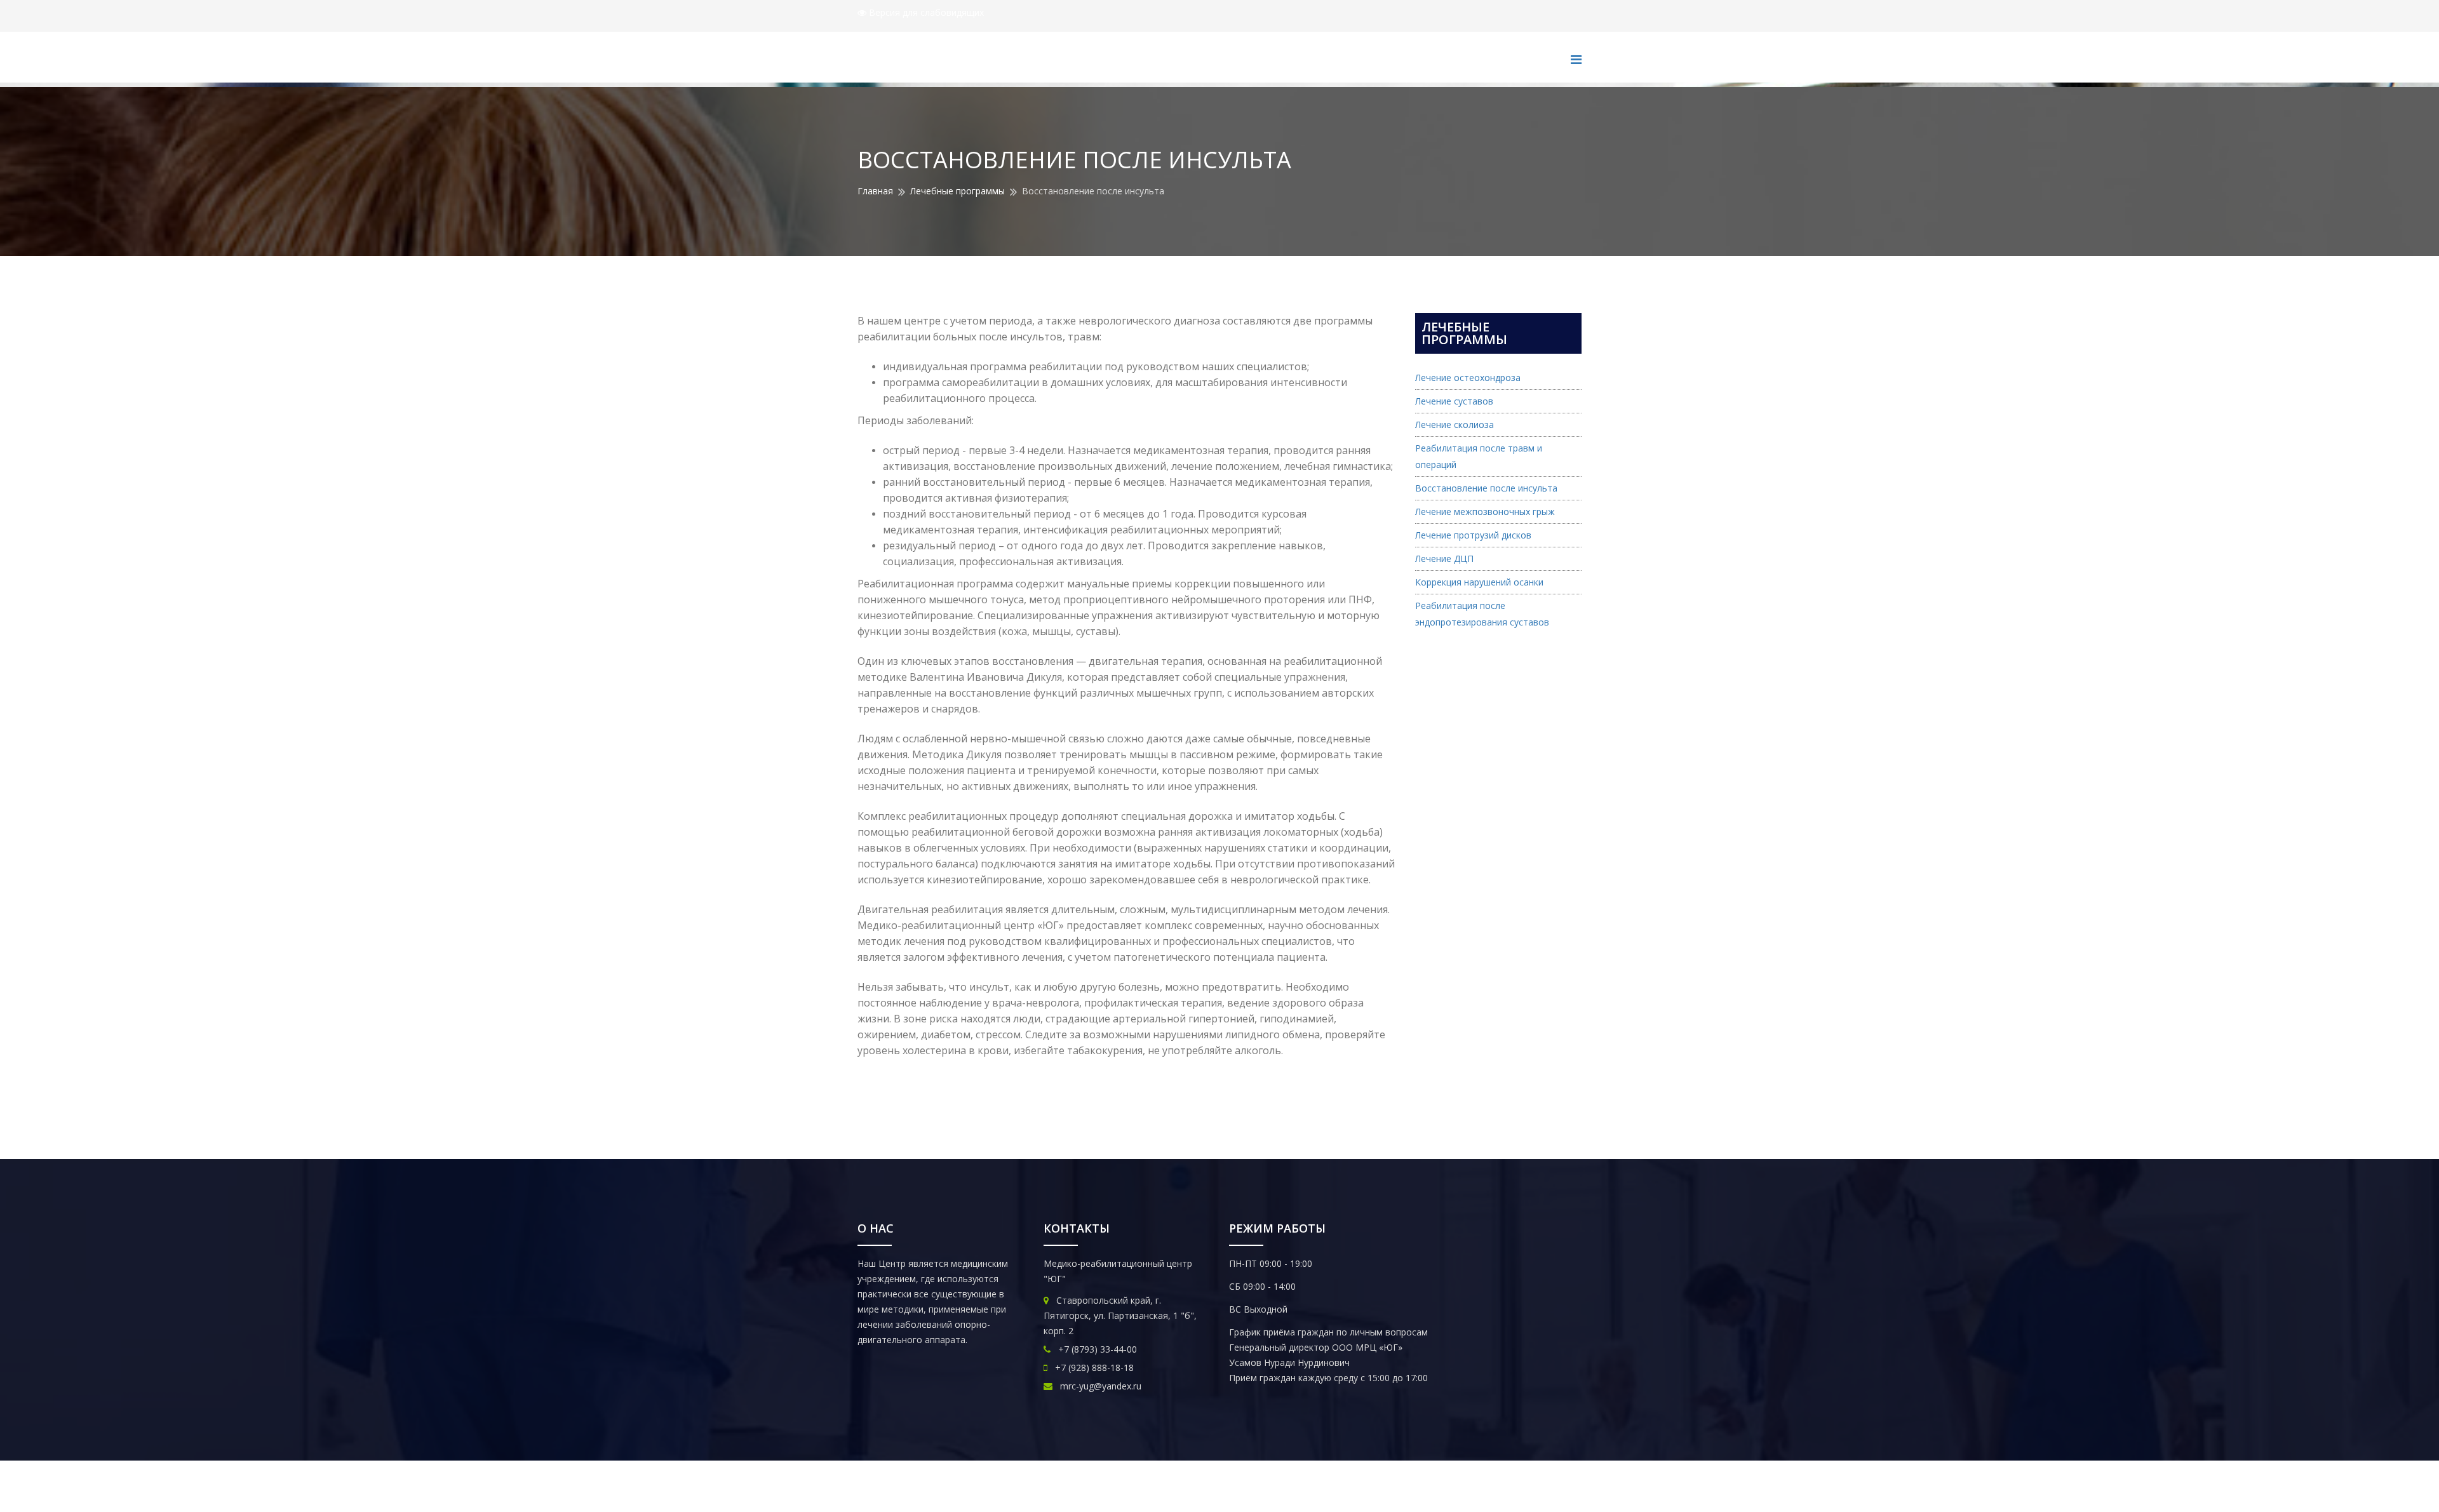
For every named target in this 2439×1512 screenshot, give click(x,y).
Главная (875, 191)
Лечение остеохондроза (1468, 378)
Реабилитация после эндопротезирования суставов (1482, 614)
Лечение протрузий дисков (1473, 535)
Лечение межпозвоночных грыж (1485, 512)
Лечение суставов (1454, 401)
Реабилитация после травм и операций (1479, 456)
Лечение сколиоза (1455, 425)
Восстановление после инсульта (1486, 488)
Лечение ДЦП (1444, 559)
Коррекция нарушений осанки (1479, 582)
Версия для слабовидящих (925, 12)
